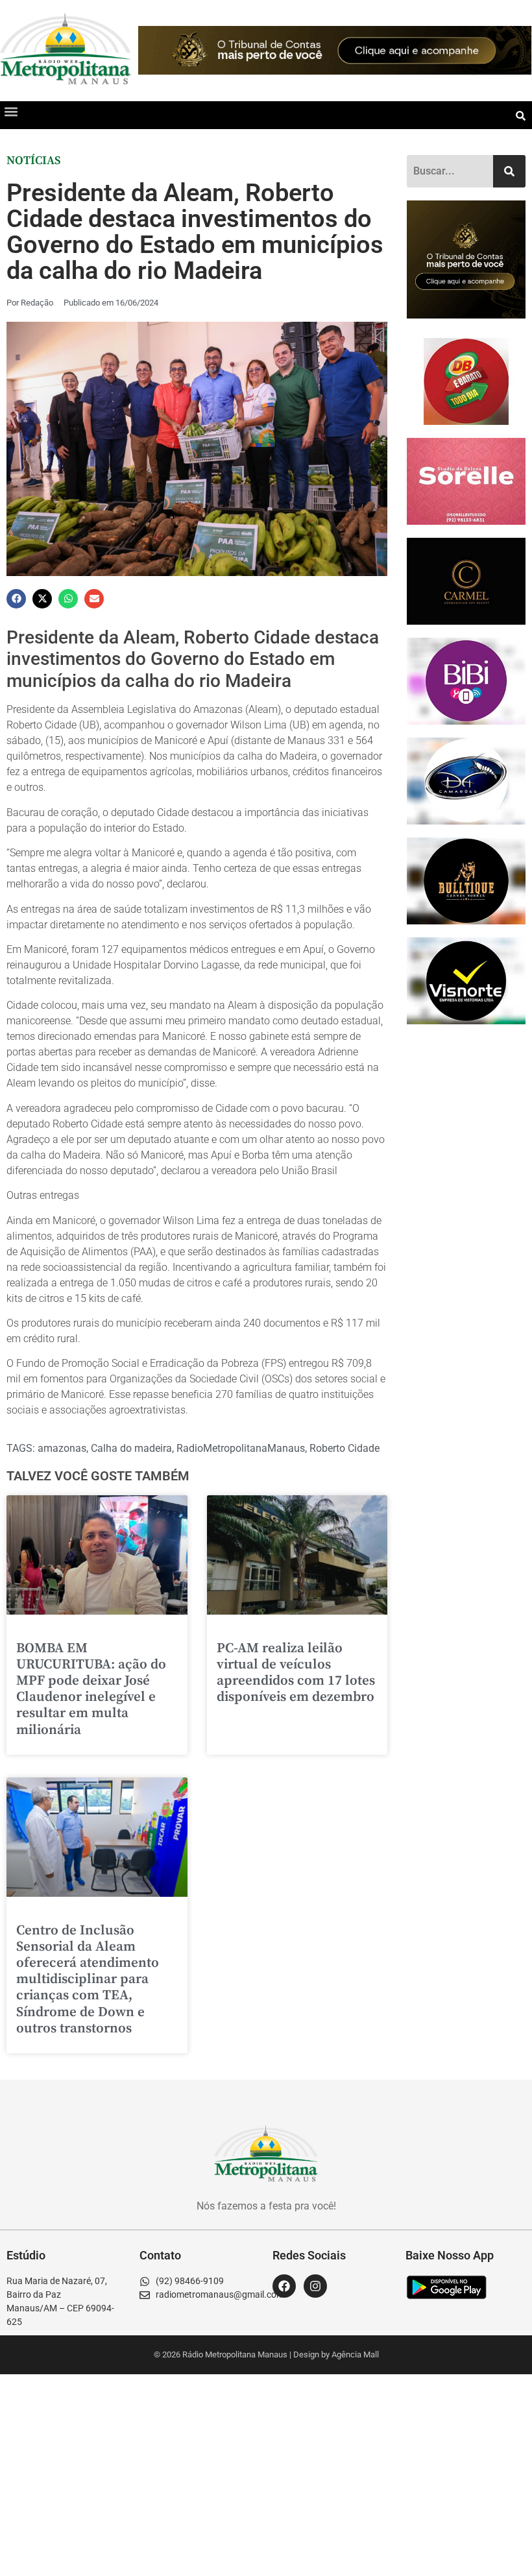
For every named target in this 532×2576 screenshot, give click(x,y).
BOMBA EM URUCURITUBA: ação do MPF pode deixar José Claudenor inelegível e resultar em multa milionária (91, 1689)
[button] (11, 112)
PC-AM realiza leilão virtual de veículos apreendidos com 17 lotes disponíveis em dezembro (296, 1673)
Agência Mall (355, 2354)
